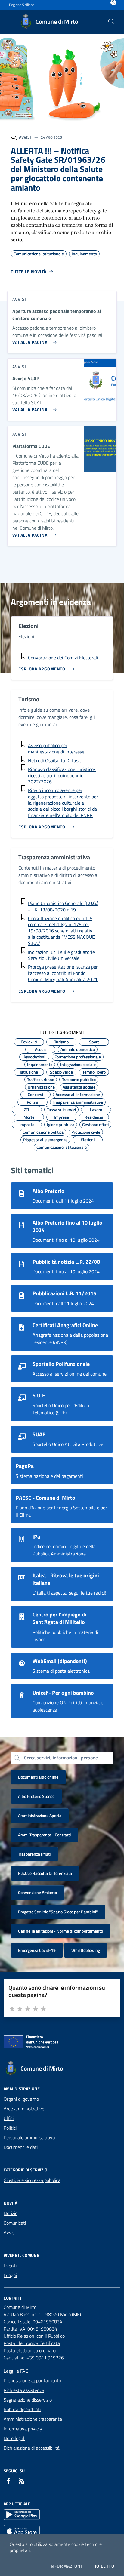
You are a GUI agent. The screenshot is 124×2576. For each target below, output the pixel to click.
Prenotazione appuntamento (32, 2380)
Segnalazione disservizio (28, 2400)
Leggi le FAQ (16, 2371)
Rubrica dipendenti (22, 2409)
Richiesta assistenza (24, 2390)
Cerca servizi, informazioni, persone (61, 1758)
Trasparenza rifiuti (34, 1854)
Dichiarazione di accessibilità (32, 2448)
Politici (10, 2128)
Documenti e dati (21, 2147)
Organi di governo (21, 2099)
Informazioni (66, 2566)
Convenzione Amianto (37, 1892)
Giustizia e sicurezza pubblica (32, 2180)
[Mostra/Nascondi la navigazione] (7, 21)
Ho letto (104, 2566)
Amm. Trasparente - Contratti (44, 1835)
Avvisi (9, 2232)
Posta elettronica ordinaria (30, 2350)
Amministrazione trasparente (33, 2419)
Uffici (9, 2118)
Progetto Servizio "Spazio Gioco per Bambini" (58, 1912)
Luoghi (10, 2275)
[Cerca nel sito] (111, 22)
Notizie (11, 2213)
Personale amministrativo (29, 2137)
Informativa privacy (23, 2429)
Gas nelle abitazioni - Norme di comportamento (60, 1931)
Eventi (10, 2266)
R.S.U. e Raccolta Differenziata (45, 1873)
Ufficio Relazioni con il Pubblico (34, 2336)
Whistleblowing (86, 1950)
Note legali (14, 2438)
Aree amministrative (24, 2109)
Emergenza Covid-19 (37, 1950)
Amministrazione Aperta (40, 1815)
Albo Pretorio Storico (36, 1796)
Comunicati (15, 2223)
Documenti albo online (38, 1777)
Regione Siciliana (22, 5)
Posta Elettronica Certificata (32, 2343)
